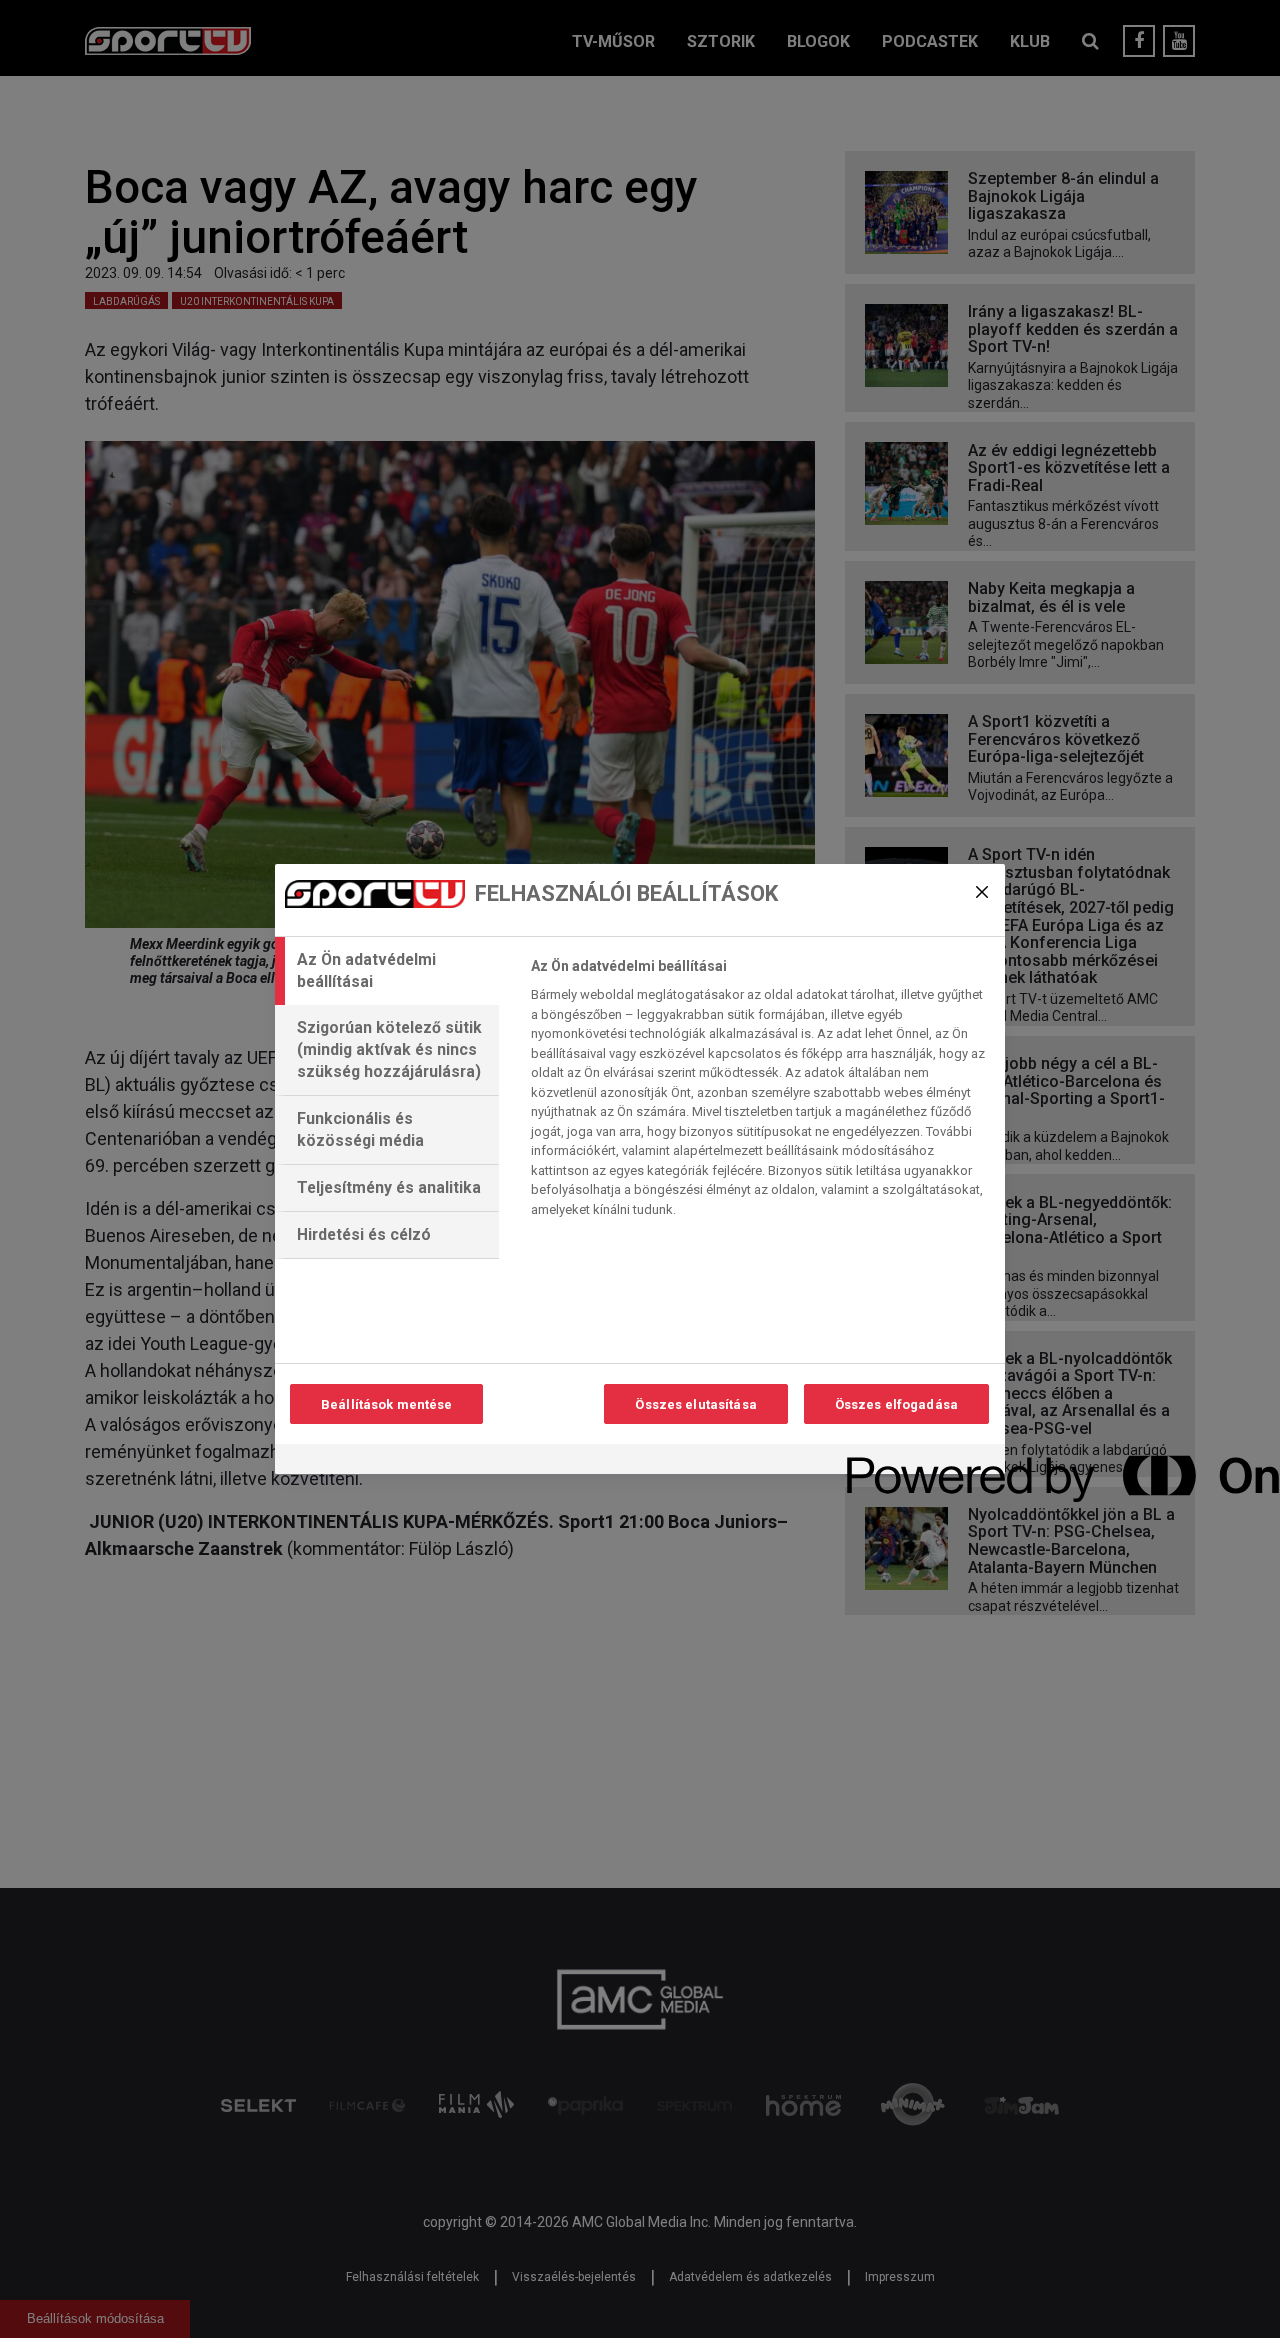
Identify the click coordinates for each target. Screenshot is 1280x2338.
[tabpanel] (759, 1093)
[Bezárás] (982, 892)
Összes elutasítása (695, 1404)
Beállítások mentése (386, 1404)
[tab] (387, 971)
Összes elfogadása (896, 1404)
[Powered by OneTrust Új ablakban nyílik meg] (919, 1461)
